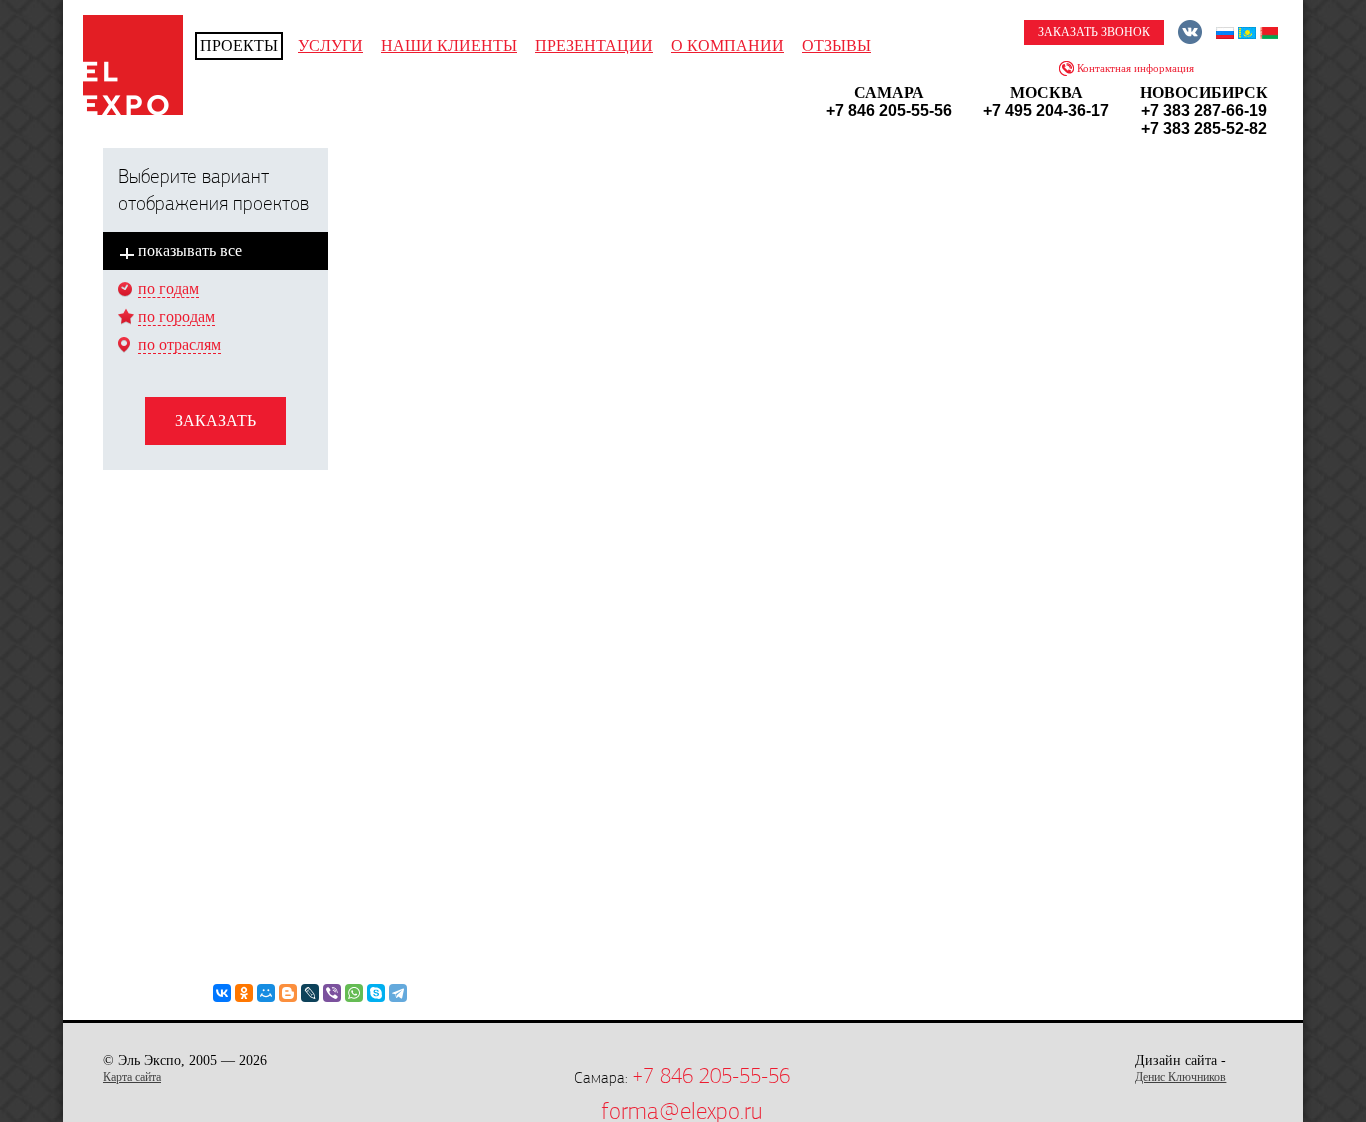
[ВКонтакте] (222, 993)
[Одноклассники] (244, 993)
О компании (727, 45)
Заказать (215, 420)
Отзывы (836, 45)
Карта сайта (132, 1077)
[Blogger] (288, 993)
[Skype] (376, 993)
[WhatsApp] (354, 993)
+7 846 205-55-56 (711, 1076)
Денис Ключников (1180, 1077)
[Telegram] (398, 993)
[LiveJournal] (310, 993)
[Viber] (332, 993)
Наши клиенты (449, 45)
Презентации (594, 45)
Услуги (330, 45)
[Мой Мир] (266, 993)
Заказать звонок (1094, 32)
